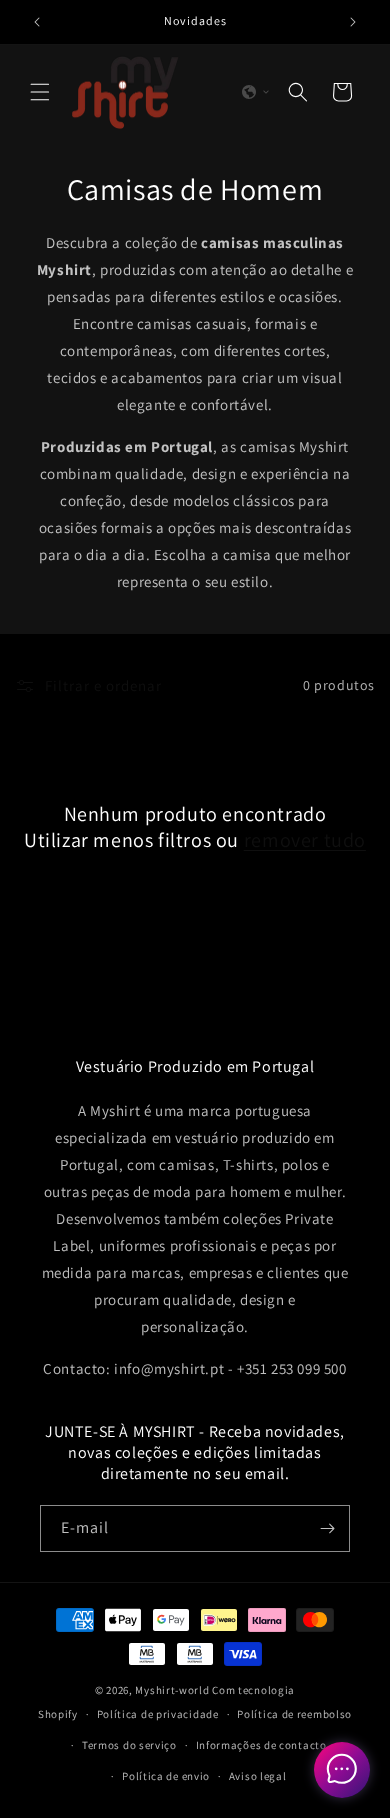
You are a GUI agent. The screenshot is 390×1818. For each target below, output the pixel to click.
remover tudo (305, 840)
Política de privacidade (158, 1714)
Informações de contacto (261, 1745)
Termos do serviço (129, 1745)
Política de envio (166, 1776)
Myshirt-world (172, 1690)
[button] (40, 92)
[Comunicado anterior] (37, 22)
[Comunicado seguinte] (353, 22)
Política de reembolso (294, 1714)
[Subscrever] (327, 1528)
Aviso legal (258, 1776)
